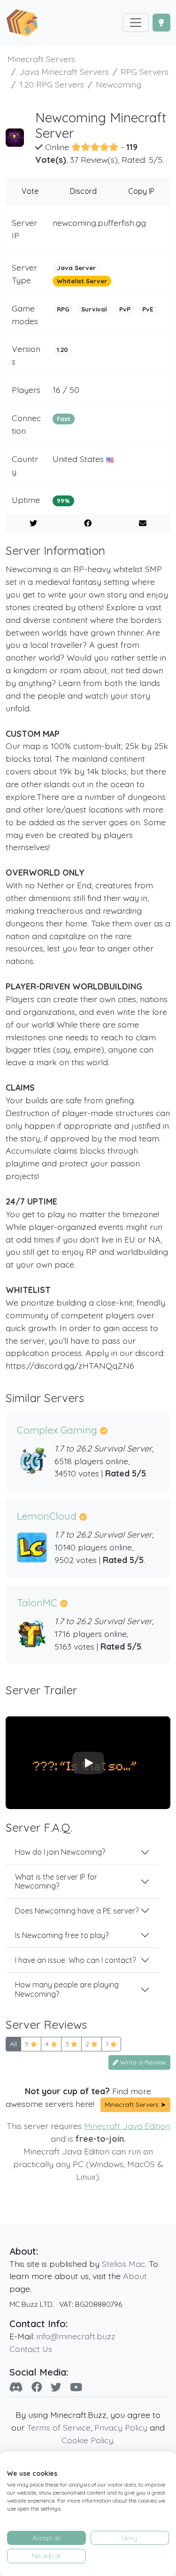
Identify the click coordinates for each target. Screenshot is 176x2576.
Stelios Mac (123, 2264)
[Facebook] (37, 2387)
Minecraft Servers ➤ (135, 2105)
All (13, 2044)
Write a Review (142, 2062)
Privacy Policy (121, 2427)
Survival (94, 309)
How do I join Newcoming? (60, 1852)
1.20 (62, 350)
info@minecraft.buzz (76, 2336)
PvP (125, 309)
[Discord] (16, 2387)
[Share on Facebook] (88, 523)
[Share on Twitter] (33, 523)
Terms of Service (59, 2427)
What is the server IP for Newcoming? (56, 1881)
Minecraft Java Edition (127, 2126)
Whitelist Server (82, 281)
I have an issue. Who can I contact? (75, 1960)
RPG (63, 309)
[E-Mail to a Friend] (143, 523)
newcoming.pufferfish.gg (99, 223)
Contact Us (31, 2349)
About (135, 2276)
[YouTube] (76, 2387)
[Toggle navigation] (136, 23)
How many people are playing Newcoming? (67, 1989)
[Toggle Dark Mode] (161, 23)
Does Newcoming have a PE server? (77, 1911)
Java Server (76, 268)
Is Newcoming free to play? (62, 1935)
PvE (148, 309)
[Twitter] (56, 2387)
